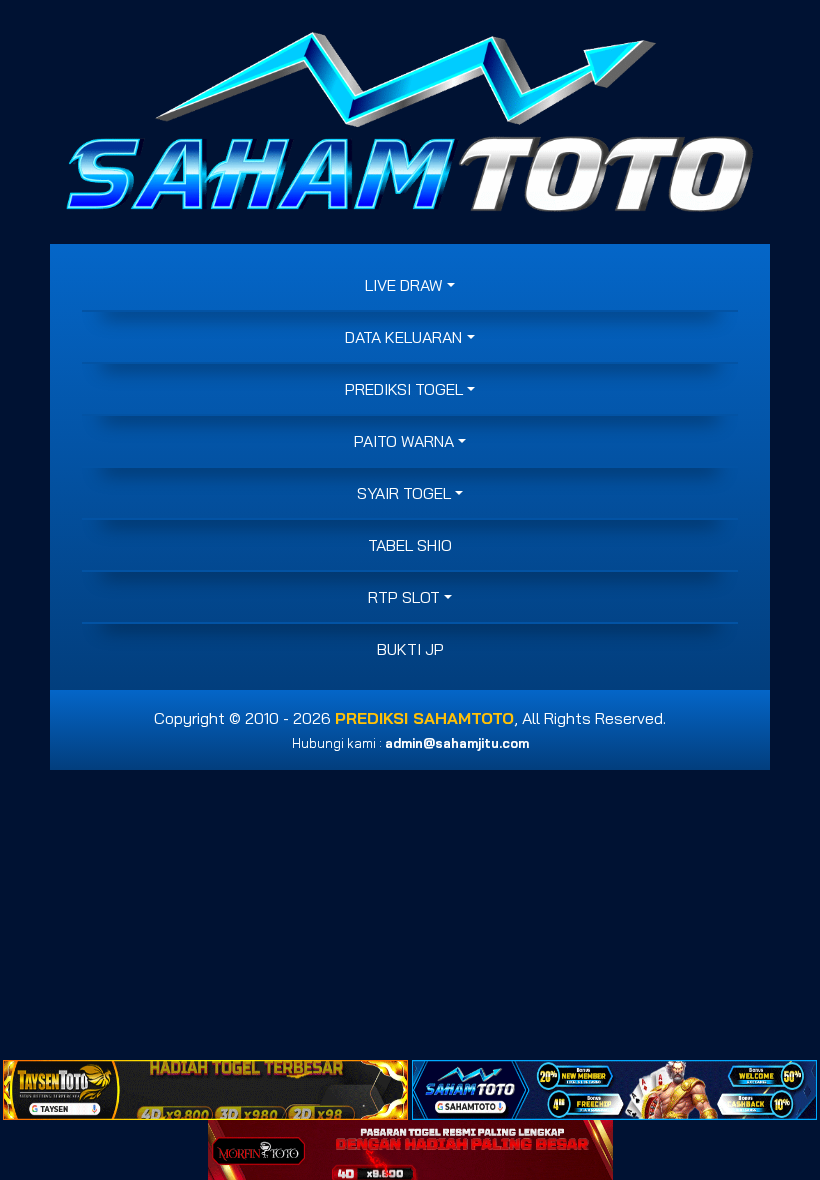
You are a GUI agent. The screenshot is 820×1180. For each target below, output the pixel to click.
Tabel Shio (410, 545)
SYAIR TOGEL (404, 493)
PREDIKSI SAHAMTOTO (424, 718)
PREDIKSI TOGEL (404, 389)
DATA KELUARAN (403, 337)
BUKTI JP (410, 649)
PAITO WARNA (404, 441)
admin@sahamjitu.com (457, 743)
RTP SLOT (404, 597)
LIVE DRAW (404, 285)
